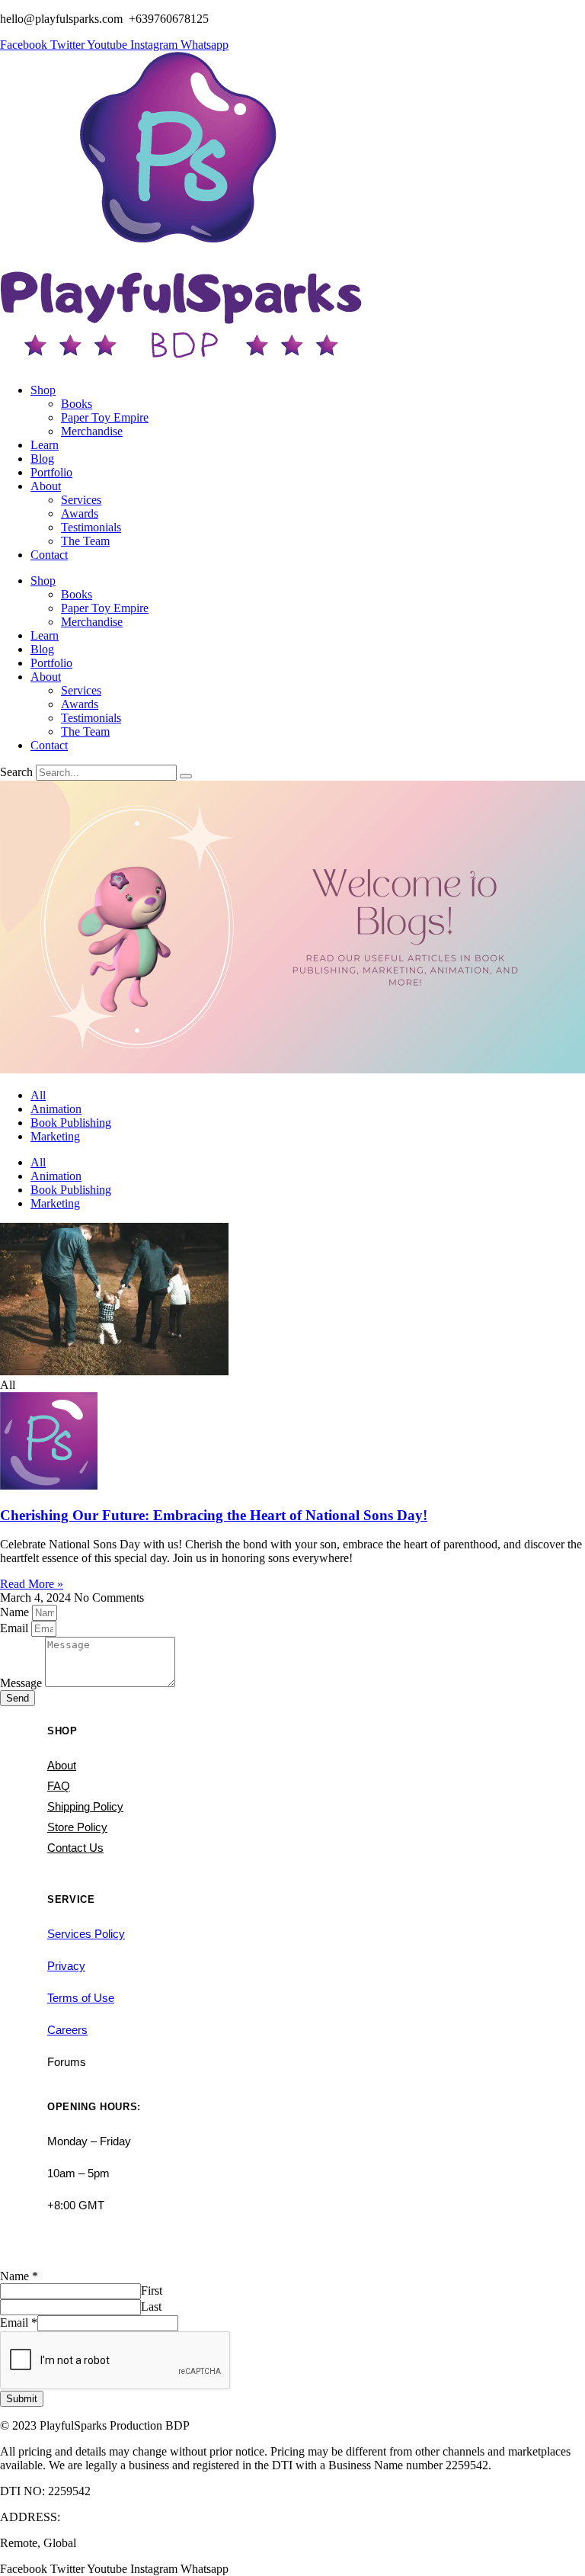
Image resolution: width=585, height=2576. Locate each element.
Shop (43, 390)
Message (22, 1683)
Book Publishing (71, 1123)
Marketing (55, 1136)
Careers (67, 2030)
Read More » (32, 1584)
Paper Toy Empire (105, 417)
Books (77, 404)
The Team (85, 541)
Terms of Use (81, 1998)
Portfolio (51, 472)
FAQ (59, 1786)
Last (151, 2307)
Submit (22, 2399)
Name (16, 1612)
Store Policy (77, 1827)
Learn (45, 445)
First (152, 2290)
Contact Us (75, 1848)
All (38, 1095)
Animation (56, 1109)
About (46, 486)
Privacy (66, 1966)
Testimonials (91, 527)
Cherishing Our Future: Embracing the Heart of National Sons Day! (214, 1515)
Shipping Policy (85, 1806)
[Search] (186, 776)
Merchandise (92, 431)
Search (16, 772)
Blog (42, 459)
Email (16, 1628)
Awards (80, 513)
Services (81, 500)
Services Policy (86, 1934)
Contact (49, 555)
